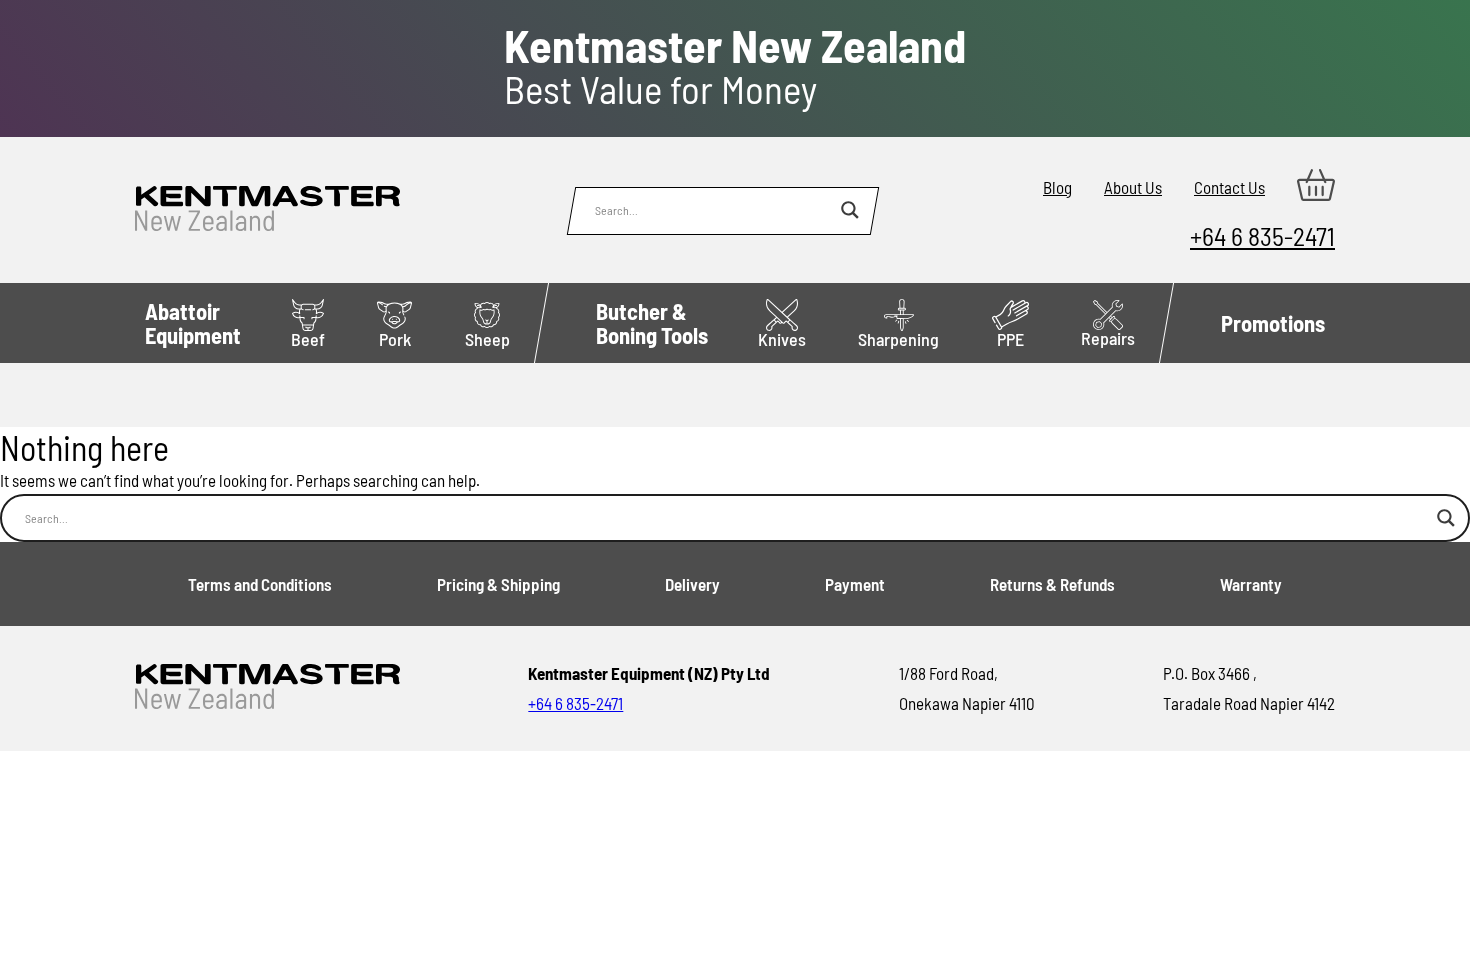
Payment (855, 584)
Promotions (1273, 323)
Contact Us (1229, 187)
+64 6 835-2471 (1262, 235)
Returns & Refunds (1052, 584)
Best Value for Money (735, 67)
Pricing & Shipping (498, 584)
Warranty (1251, 584)
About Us (1133, 187)
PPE (1010, 339)
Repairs (1108, 338)
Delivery (692, 584)
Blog (1057, 187)
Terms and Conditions (260, 584)
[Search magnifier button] (850, 210)
